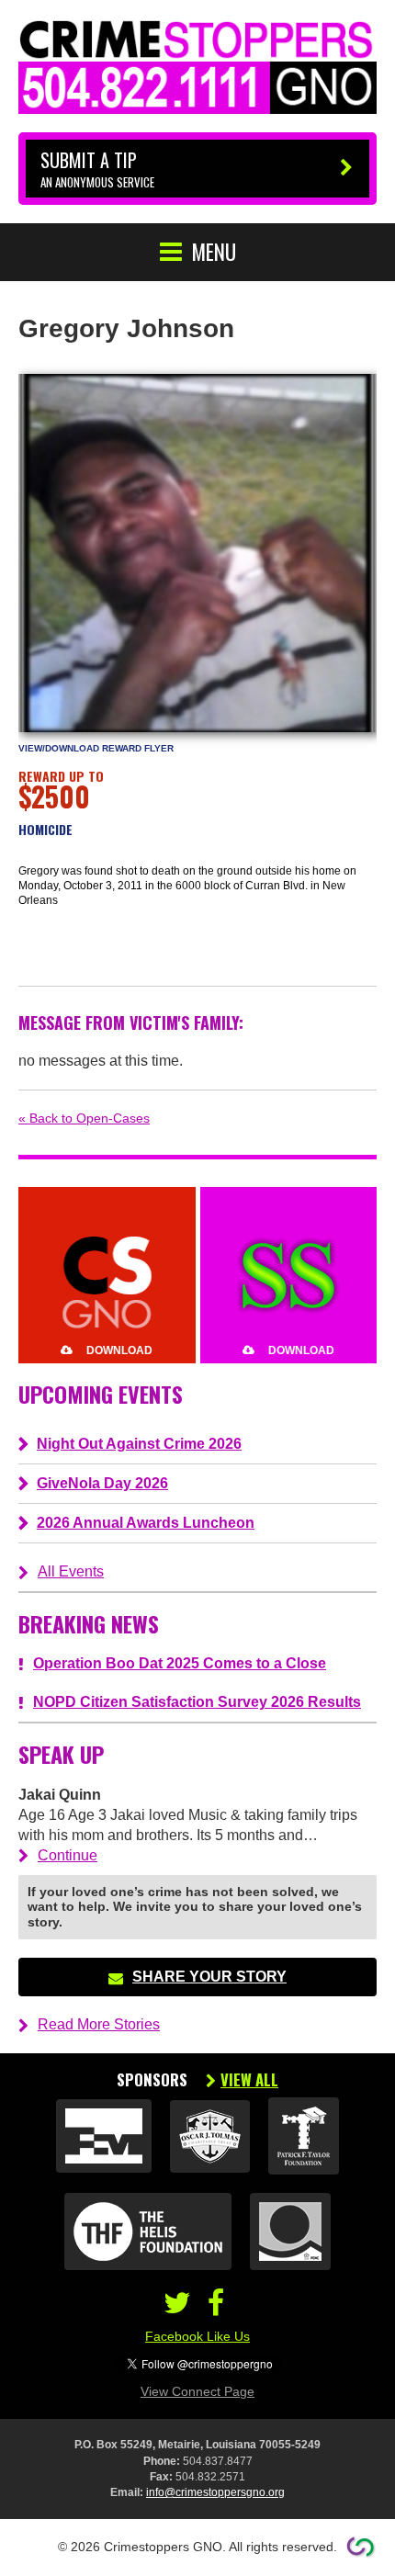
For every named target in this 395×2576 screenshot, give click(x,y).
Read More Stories (99, 2024)
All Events (71, 1571)
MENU (214, 252)
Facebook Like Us (197, 2336)
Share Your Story (209, 1977)
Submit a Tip (97, 169)
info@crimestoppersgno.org (215, 2492)
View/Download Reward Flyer (96, 748)
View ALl (249, 2080)
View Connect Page (197, 2391)
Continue (68, 1855)
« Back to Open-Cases (84, 1118)
